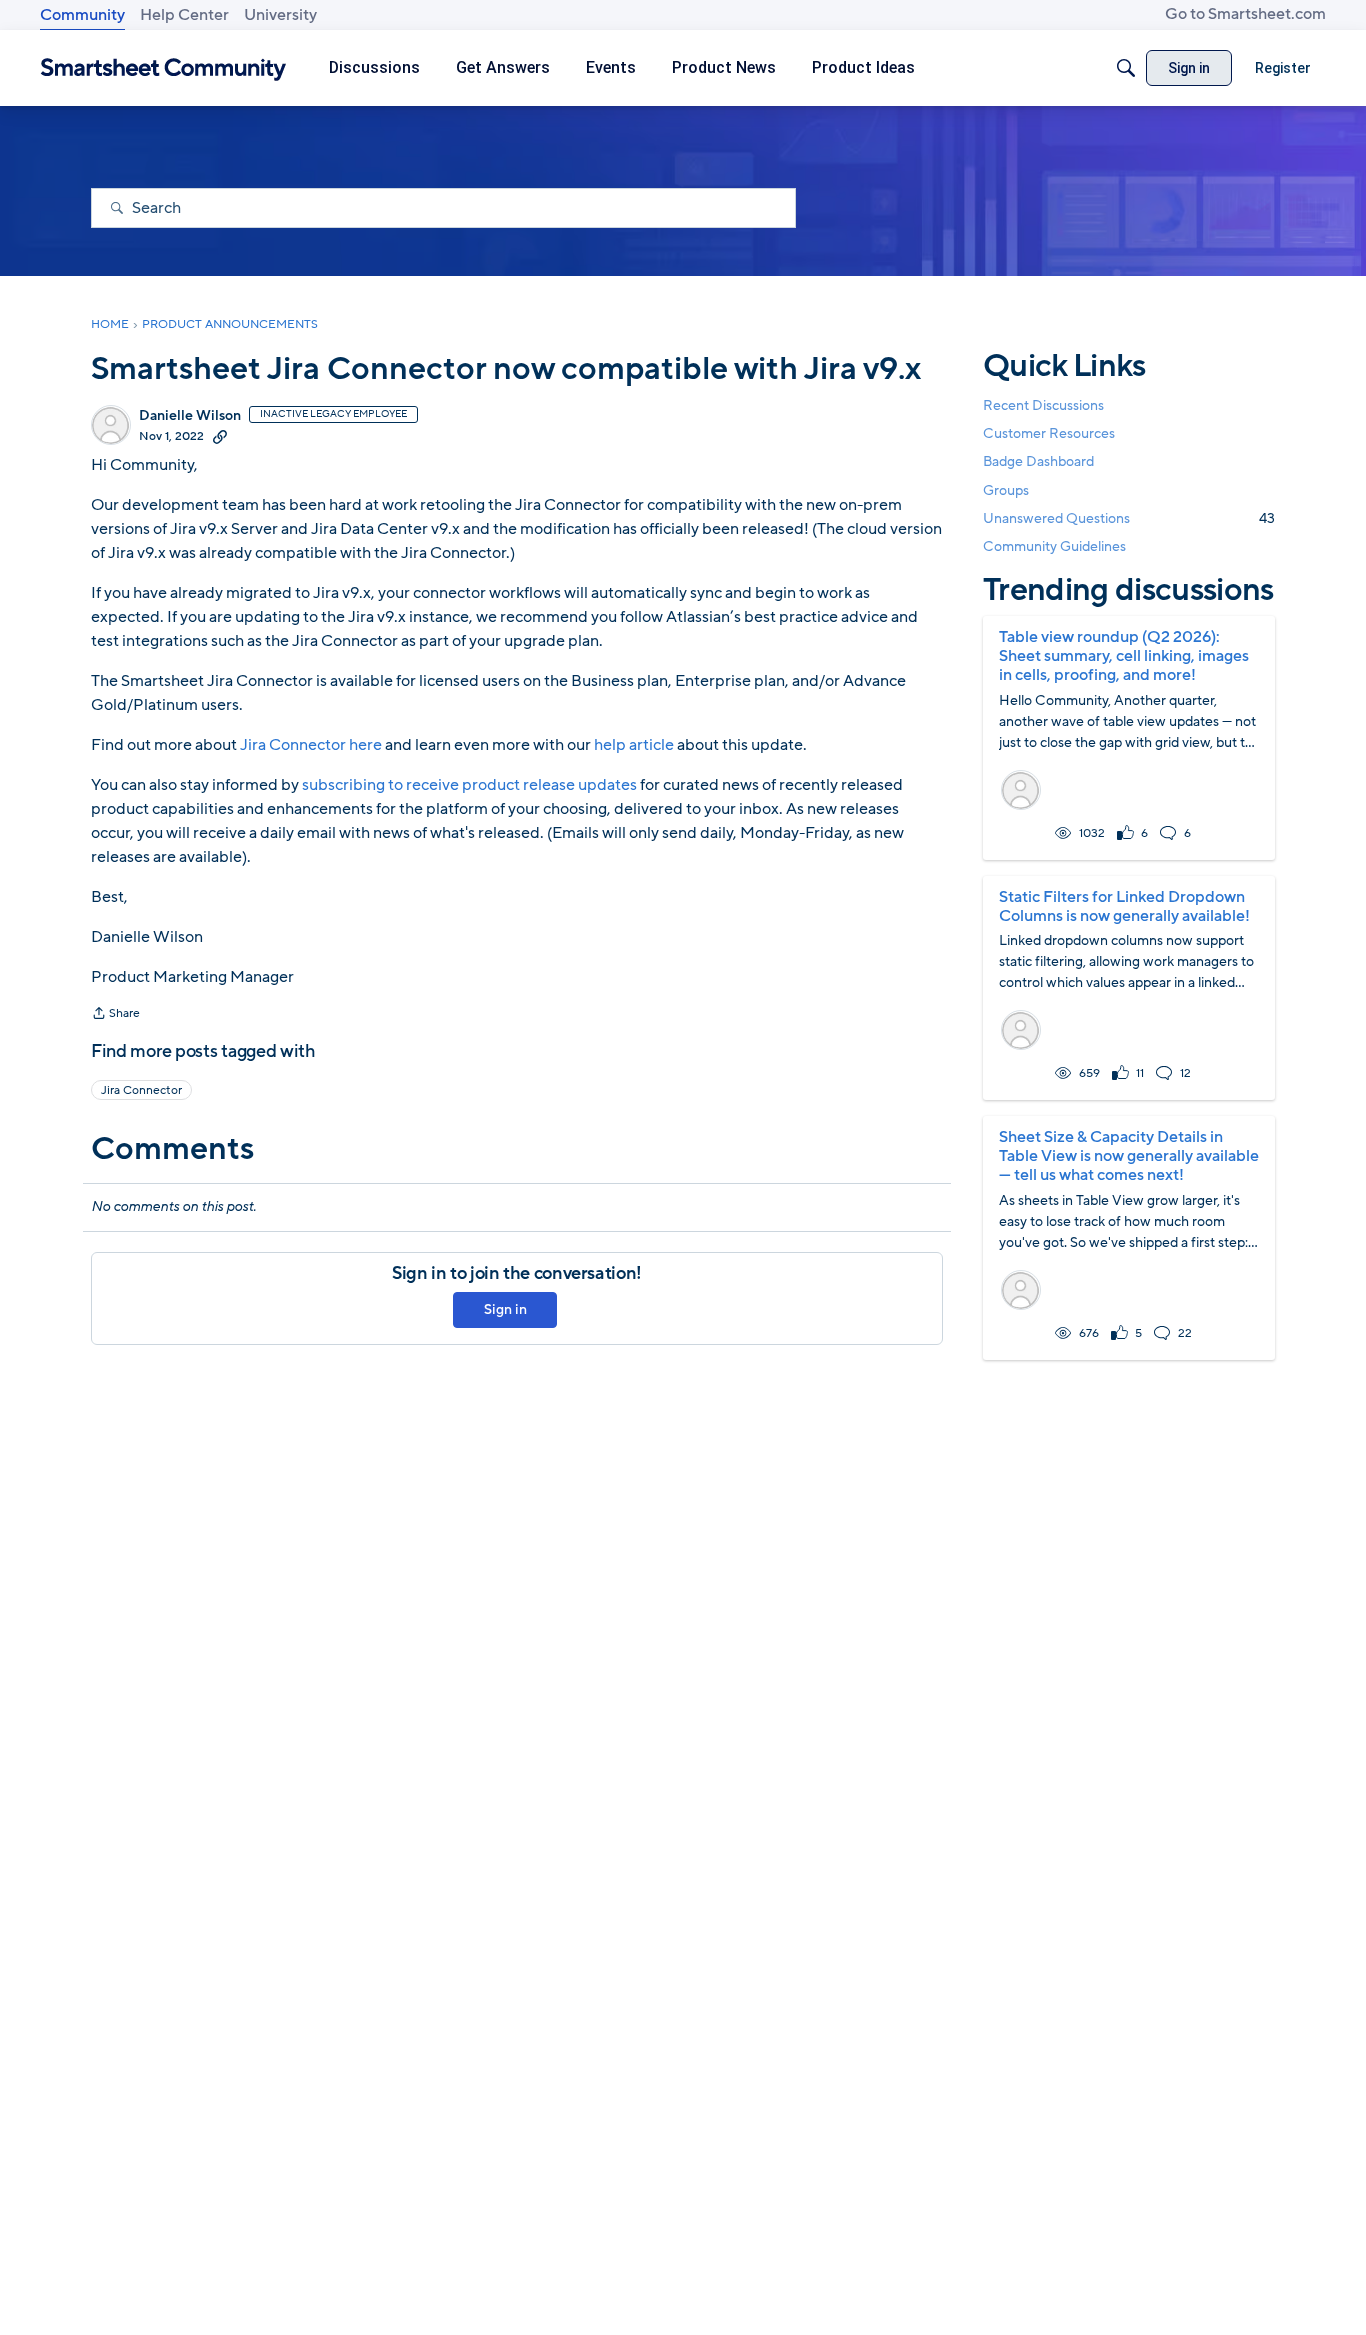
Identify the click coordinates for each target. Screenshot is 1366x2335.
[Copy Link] (220, 436)
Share (115, 1015)
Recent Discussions (1043, 405)
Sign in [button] (505, 1309)
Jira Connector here (311, 745)
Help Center (184, 15)
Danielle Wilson (190, 416)
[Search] (1126, 68)
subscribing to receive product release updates (469, 785)
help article (634, 745)
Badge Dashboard (1038, 461)
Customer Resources (1049, 433)
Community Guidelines (1054, 546)
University (280, 15)
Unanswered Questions (1129, 518)
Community (82, 15)
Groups (1006, 490)
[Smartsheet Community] (163, 68)
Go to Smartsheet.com (1245, 14)
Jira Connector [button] (141, 1090)
